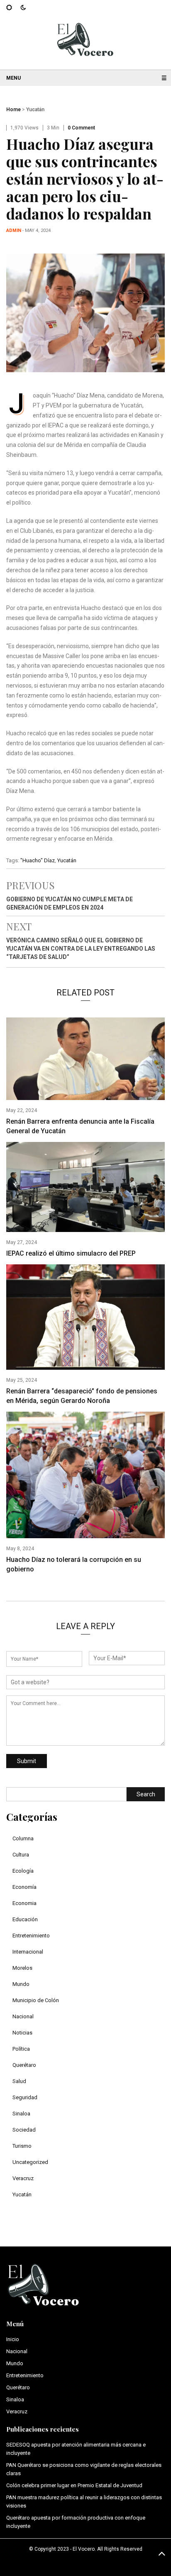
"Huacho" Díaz (38, 860)
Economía (24, 1887)
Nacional (23, 2016)
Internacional (28, 1952)
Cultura (21, 1855)
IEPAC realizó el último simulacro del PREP (71, 1253)
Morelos (22, 1968)
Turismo (22, 2146)
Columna (23, 1838)
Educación (25, 1919)
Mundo (21, 1984)
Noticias (22, 2033)
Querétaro (24, 2065)
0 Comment (81, 128)
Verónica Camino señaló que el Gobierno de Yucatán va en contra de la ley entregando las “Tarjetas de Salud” (81, 949)
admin (14, 231)
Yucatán (35, 110)
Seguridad (25, 2097)
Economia (24, 1903)
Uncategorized (30, 2162)
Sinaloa (21, 2114)
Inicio (13, 2339)
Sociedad (24, 2130)
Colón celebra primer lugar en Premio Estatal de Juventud (74, 2485)
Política (21, 2049)
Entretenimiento (31, 1936)
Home (13, 110)
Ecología (23, 1871)
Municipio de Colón (36, 2000)
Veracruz (23, 2178)
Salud (19, 2081)
